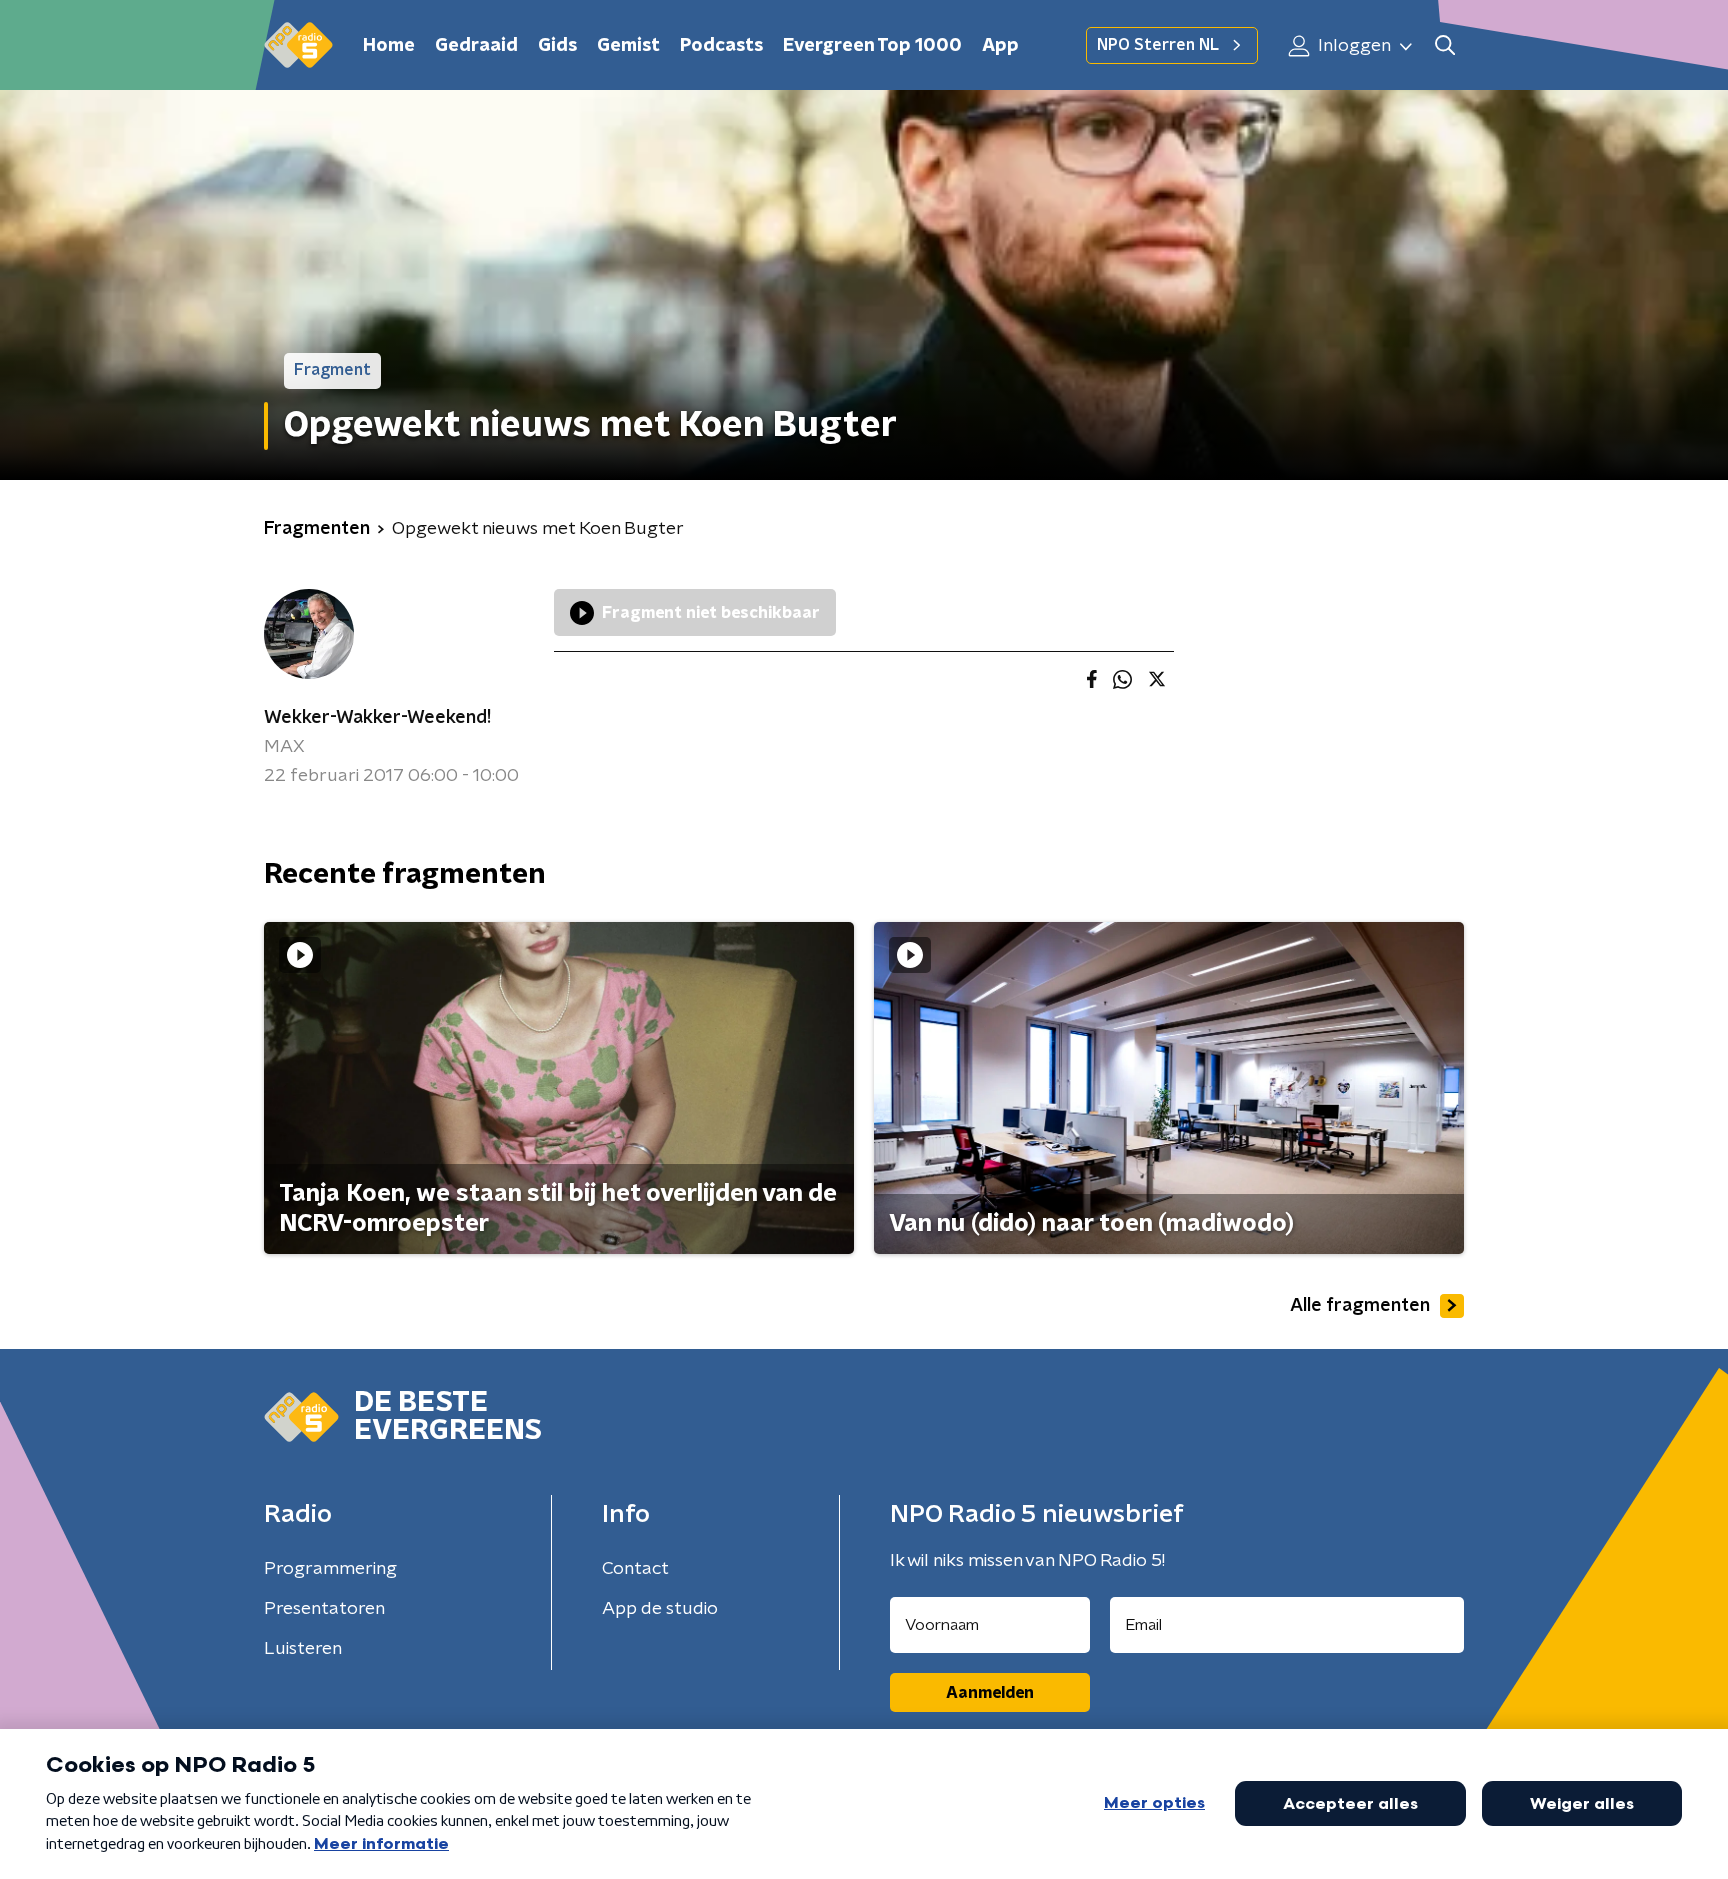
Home (389, 46)
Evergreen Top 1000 (872, 46)
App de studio (660, 1609)
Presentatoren (324, 1609)
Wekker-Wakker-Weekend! (377, 718)
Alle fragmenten (1360, 1306)
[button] (1444, 45)
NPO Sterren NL (1158, 45)
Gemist (628, 46)
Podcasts (721, 46)
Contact (635, 1569)
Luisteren (303, 1649)
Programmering (330, 1569)
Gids (557, 46)
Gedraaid (476, 46)
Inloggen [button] (1352, 46)
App (1000, 46)
